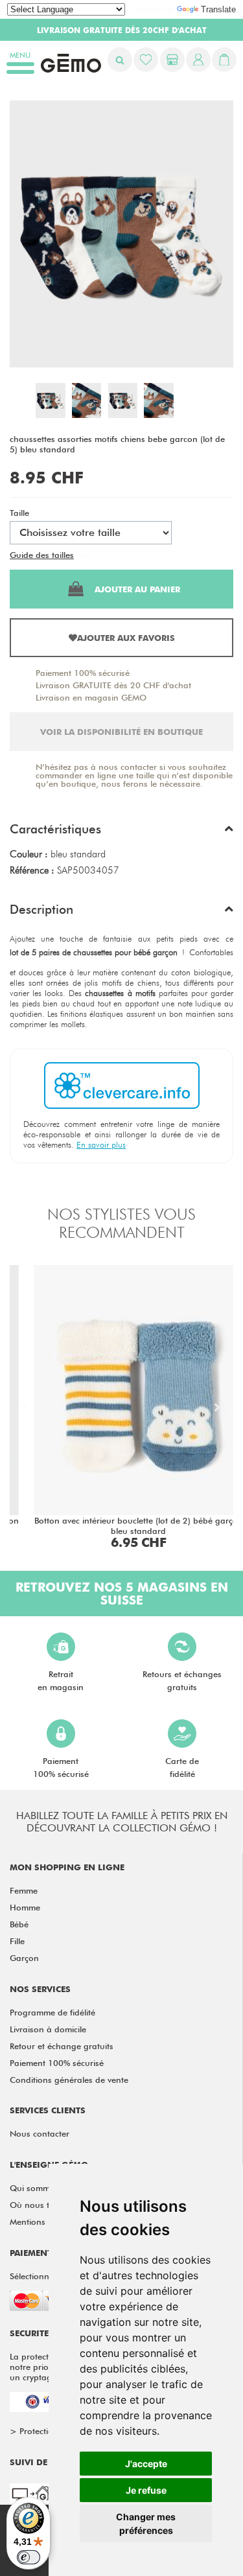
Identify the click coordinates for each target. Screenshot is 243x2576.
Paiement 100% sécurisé (83, 673)
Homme (25, 1907)
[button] (121, 832)
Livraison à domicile (48, 2029)
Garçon (24, 1958)
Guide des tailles (42, 555)
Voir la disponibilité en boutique (121, 732)
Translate (218, 9)
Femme (24, 1890)
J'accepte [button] (146, 2464)
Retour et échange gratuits (62, 2046)
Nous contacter (40, 2133)
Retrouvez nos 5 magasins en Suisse (122, 1594)
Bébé (19, 1924)
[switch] (29, 2557)
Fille (17, 1941)
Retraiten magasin (61, 1680)
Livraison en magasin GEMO (91, 697)
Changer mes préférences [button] (146, 2524)
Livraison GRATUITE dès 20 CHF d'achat (113, 685)
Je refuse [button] (146, 2490)
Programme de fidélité (52, 2012)
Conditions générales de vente (69, 2080)
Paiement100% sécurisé (61, 1767)
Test (84, 555)
